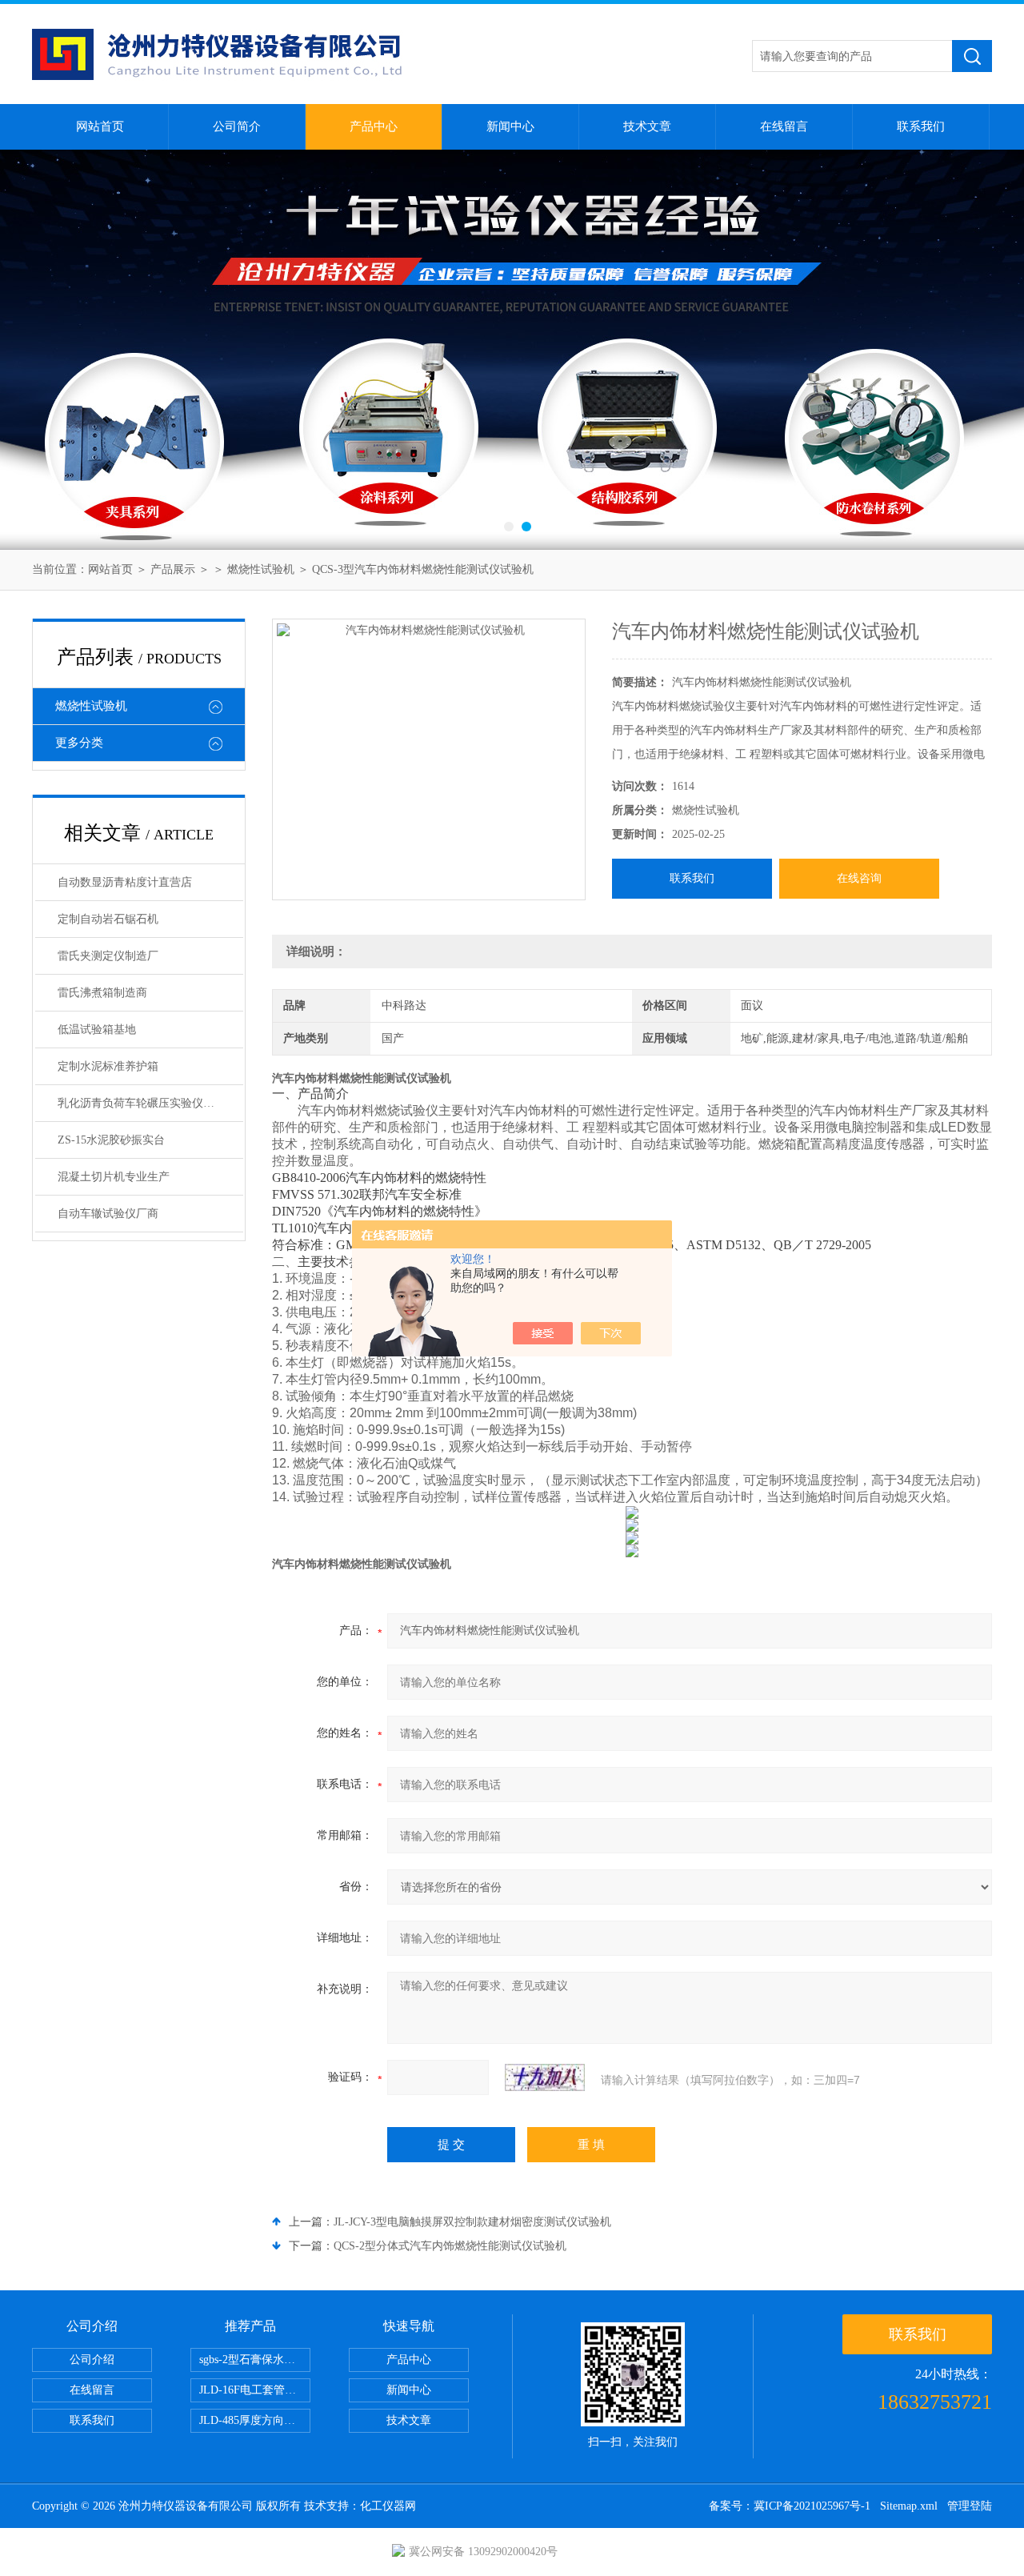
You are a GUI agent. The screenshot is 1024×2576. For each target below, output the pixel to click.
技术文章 (647, 126)
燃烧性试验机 (261, 569)
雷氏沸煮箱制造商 (102, 993)
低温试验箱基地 (97, 1030)
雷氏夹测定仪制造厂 (108, 956)
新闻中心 (510, 126)
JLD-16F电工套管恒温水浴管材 (255, 2390)
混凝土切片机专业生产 (114, 1177)
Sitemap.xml (909, 2506)
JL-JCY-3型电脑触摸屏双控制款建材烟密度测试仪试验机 (472, 2222)
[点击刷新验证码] (545, 2077)
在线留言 (784, 126)
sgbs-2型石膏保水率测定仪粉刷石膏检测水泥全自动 (255, 2360)
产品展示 (173, 569)
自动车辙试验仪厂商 (108, 1214)
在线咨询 (859, 878)
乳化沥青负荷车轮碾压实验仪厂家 (142, 1103)
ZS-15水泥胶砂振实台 (111, 1140)
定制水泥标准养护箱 (108, 1066)
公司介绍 (92, 2360)
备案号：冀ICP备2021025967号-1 (790, 2506)
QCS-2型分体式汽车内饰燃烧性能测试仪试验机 (450, 2246)
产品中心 (374, 126)
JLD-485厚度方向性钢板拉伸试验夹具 (255, 2420)
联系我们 (921, 126)
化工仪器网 (388, 2506)
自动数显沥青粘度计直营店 (125, 882)
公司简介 (237, 126)
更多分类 (79, 743)
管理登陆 (970, 2506)
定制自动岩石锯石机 (108, 919)
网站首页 (100, 126)
